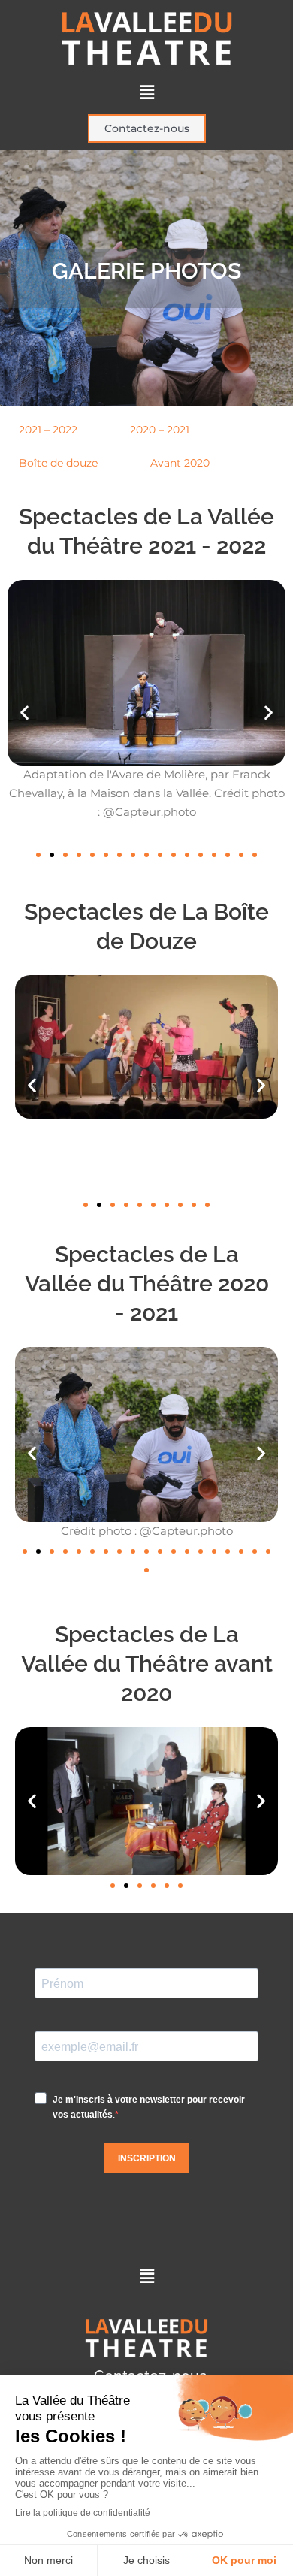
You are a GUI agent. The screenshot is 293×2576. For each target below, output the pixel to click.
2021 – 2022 (48, 430)
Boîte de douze (58, 463)
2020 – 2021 (160, 430)
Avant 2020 (180, 463)
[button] (146, 92)
